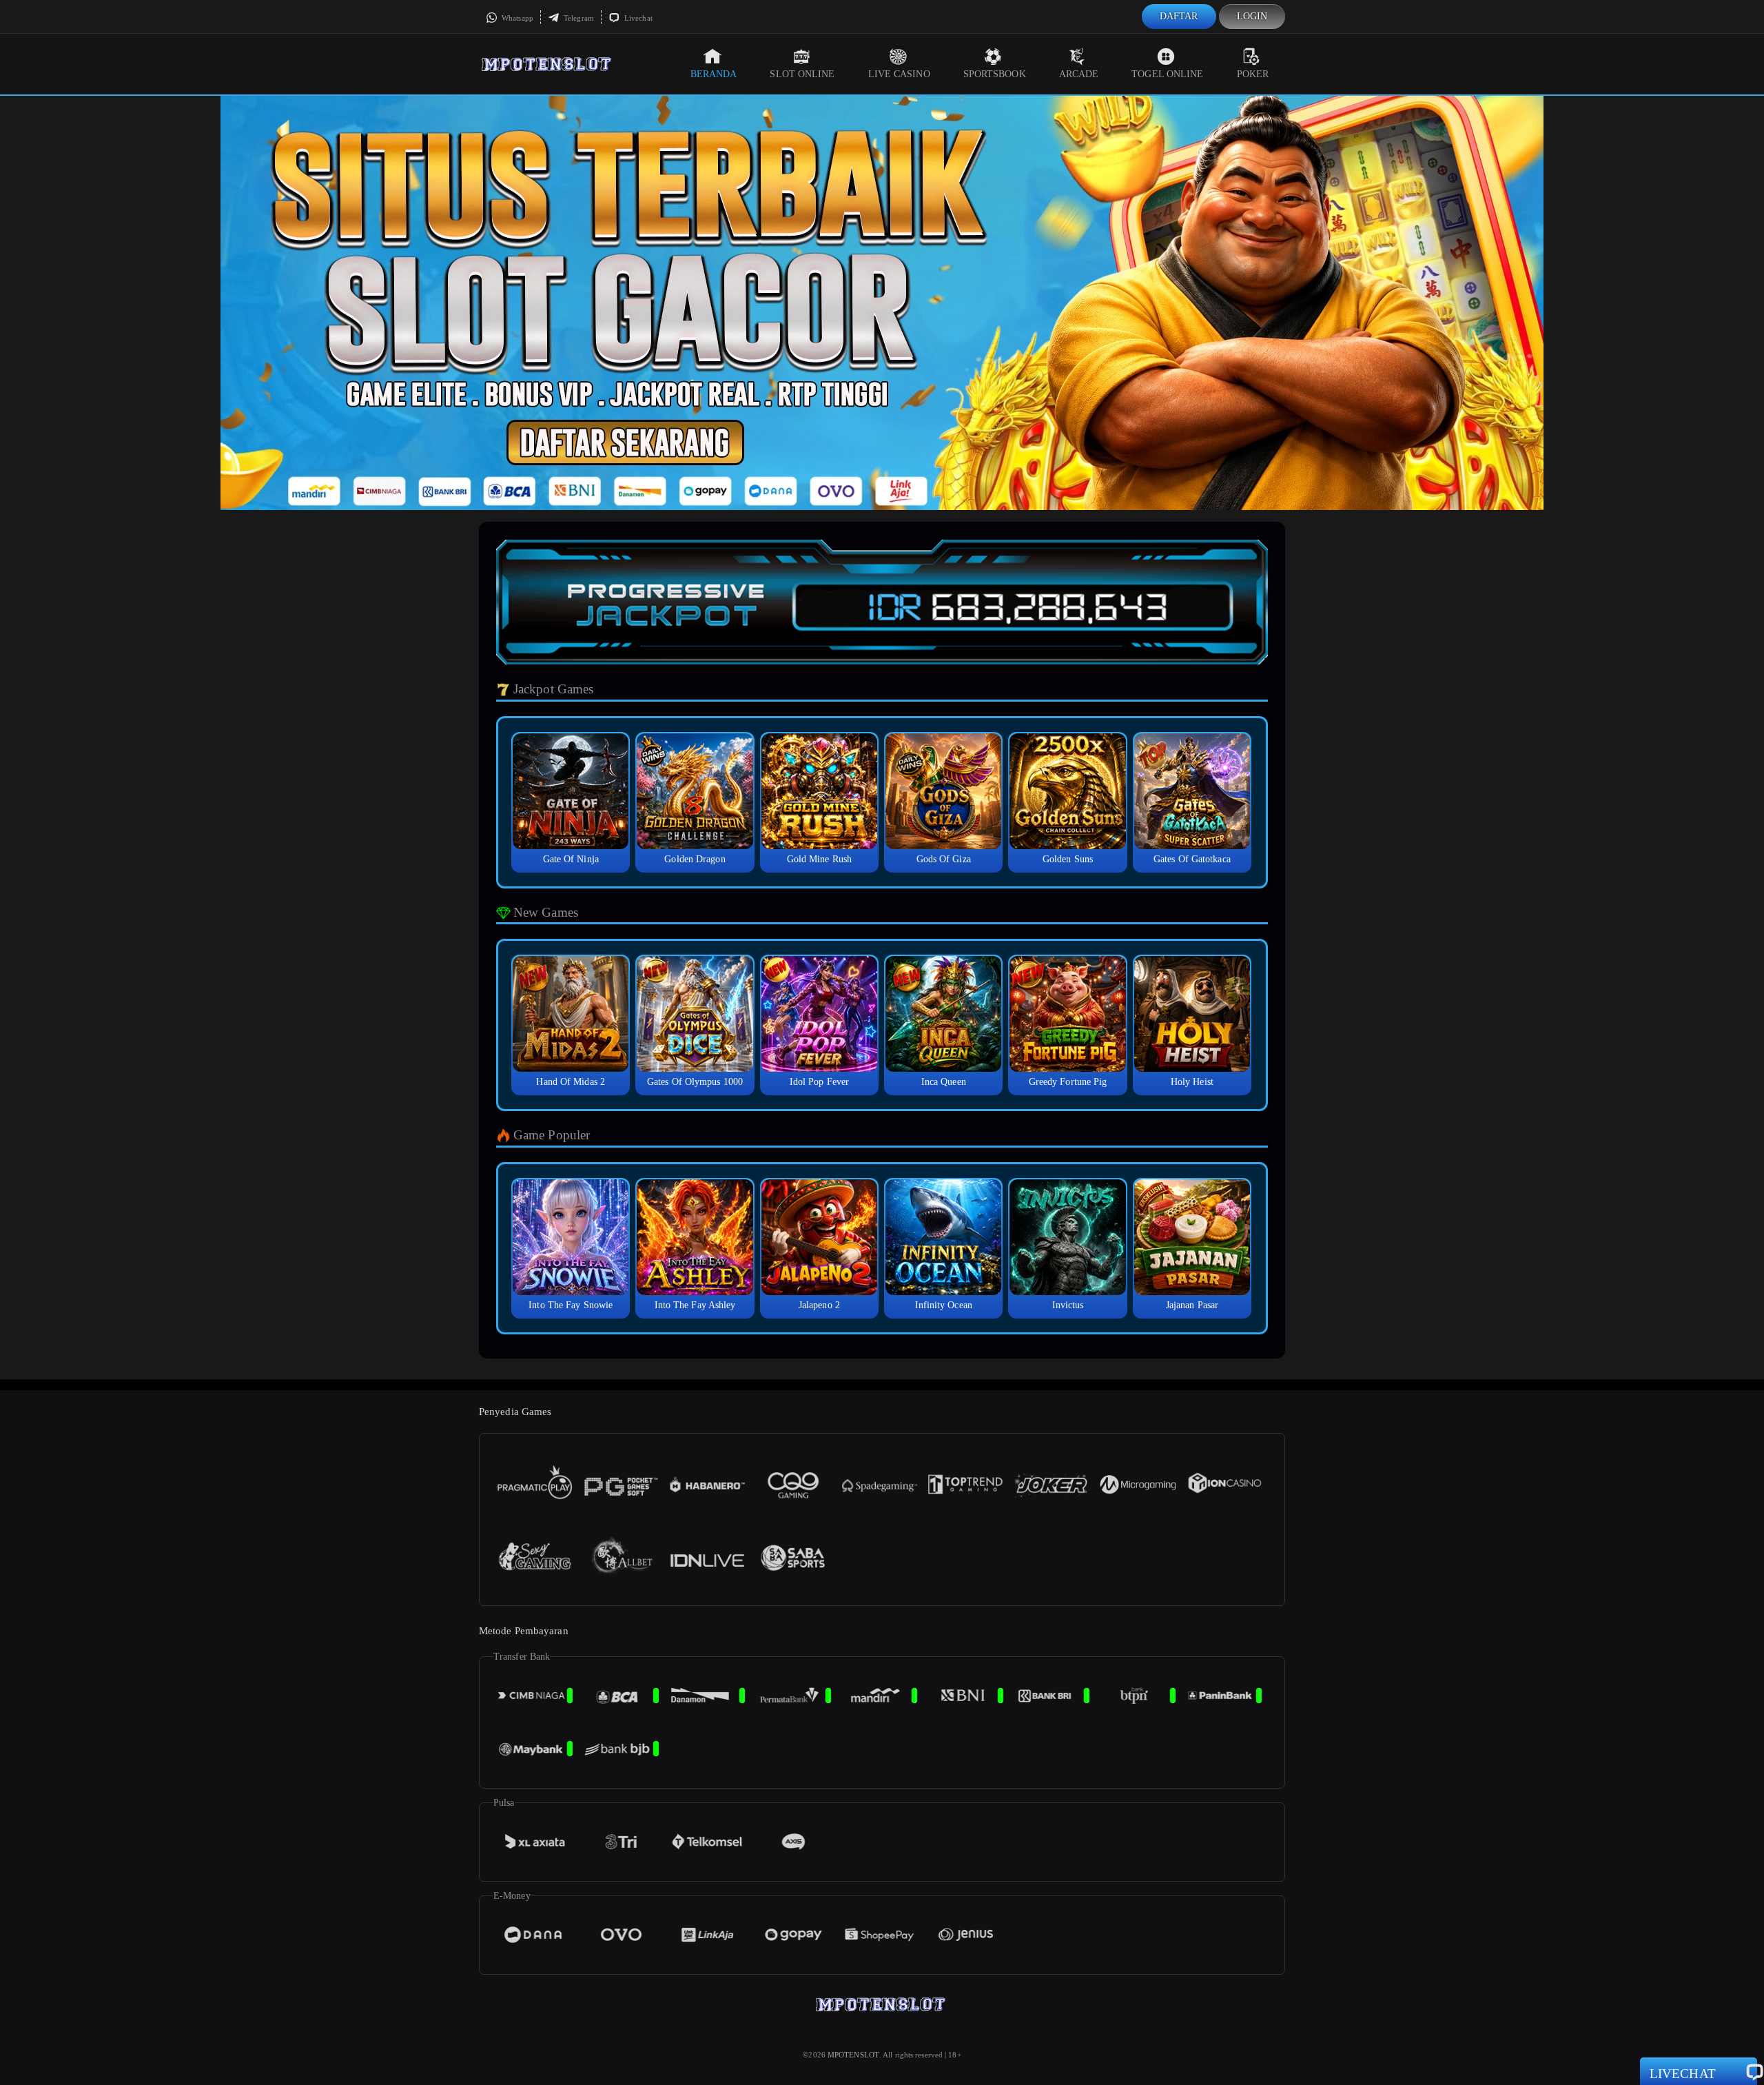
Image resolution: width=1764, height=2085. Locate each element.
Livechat (637, 18)
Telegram (578, 18)
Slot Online (802, 74)
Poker (1253, 74)
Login (1252, 16)
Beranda (714, 74)
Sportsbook (995, 74)
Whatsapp (516, 18)
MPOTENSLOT (853, 2055)
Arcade (1079, 74)
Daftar (1179, 16)
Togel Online (1167, 74)
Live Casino (899, 74)
